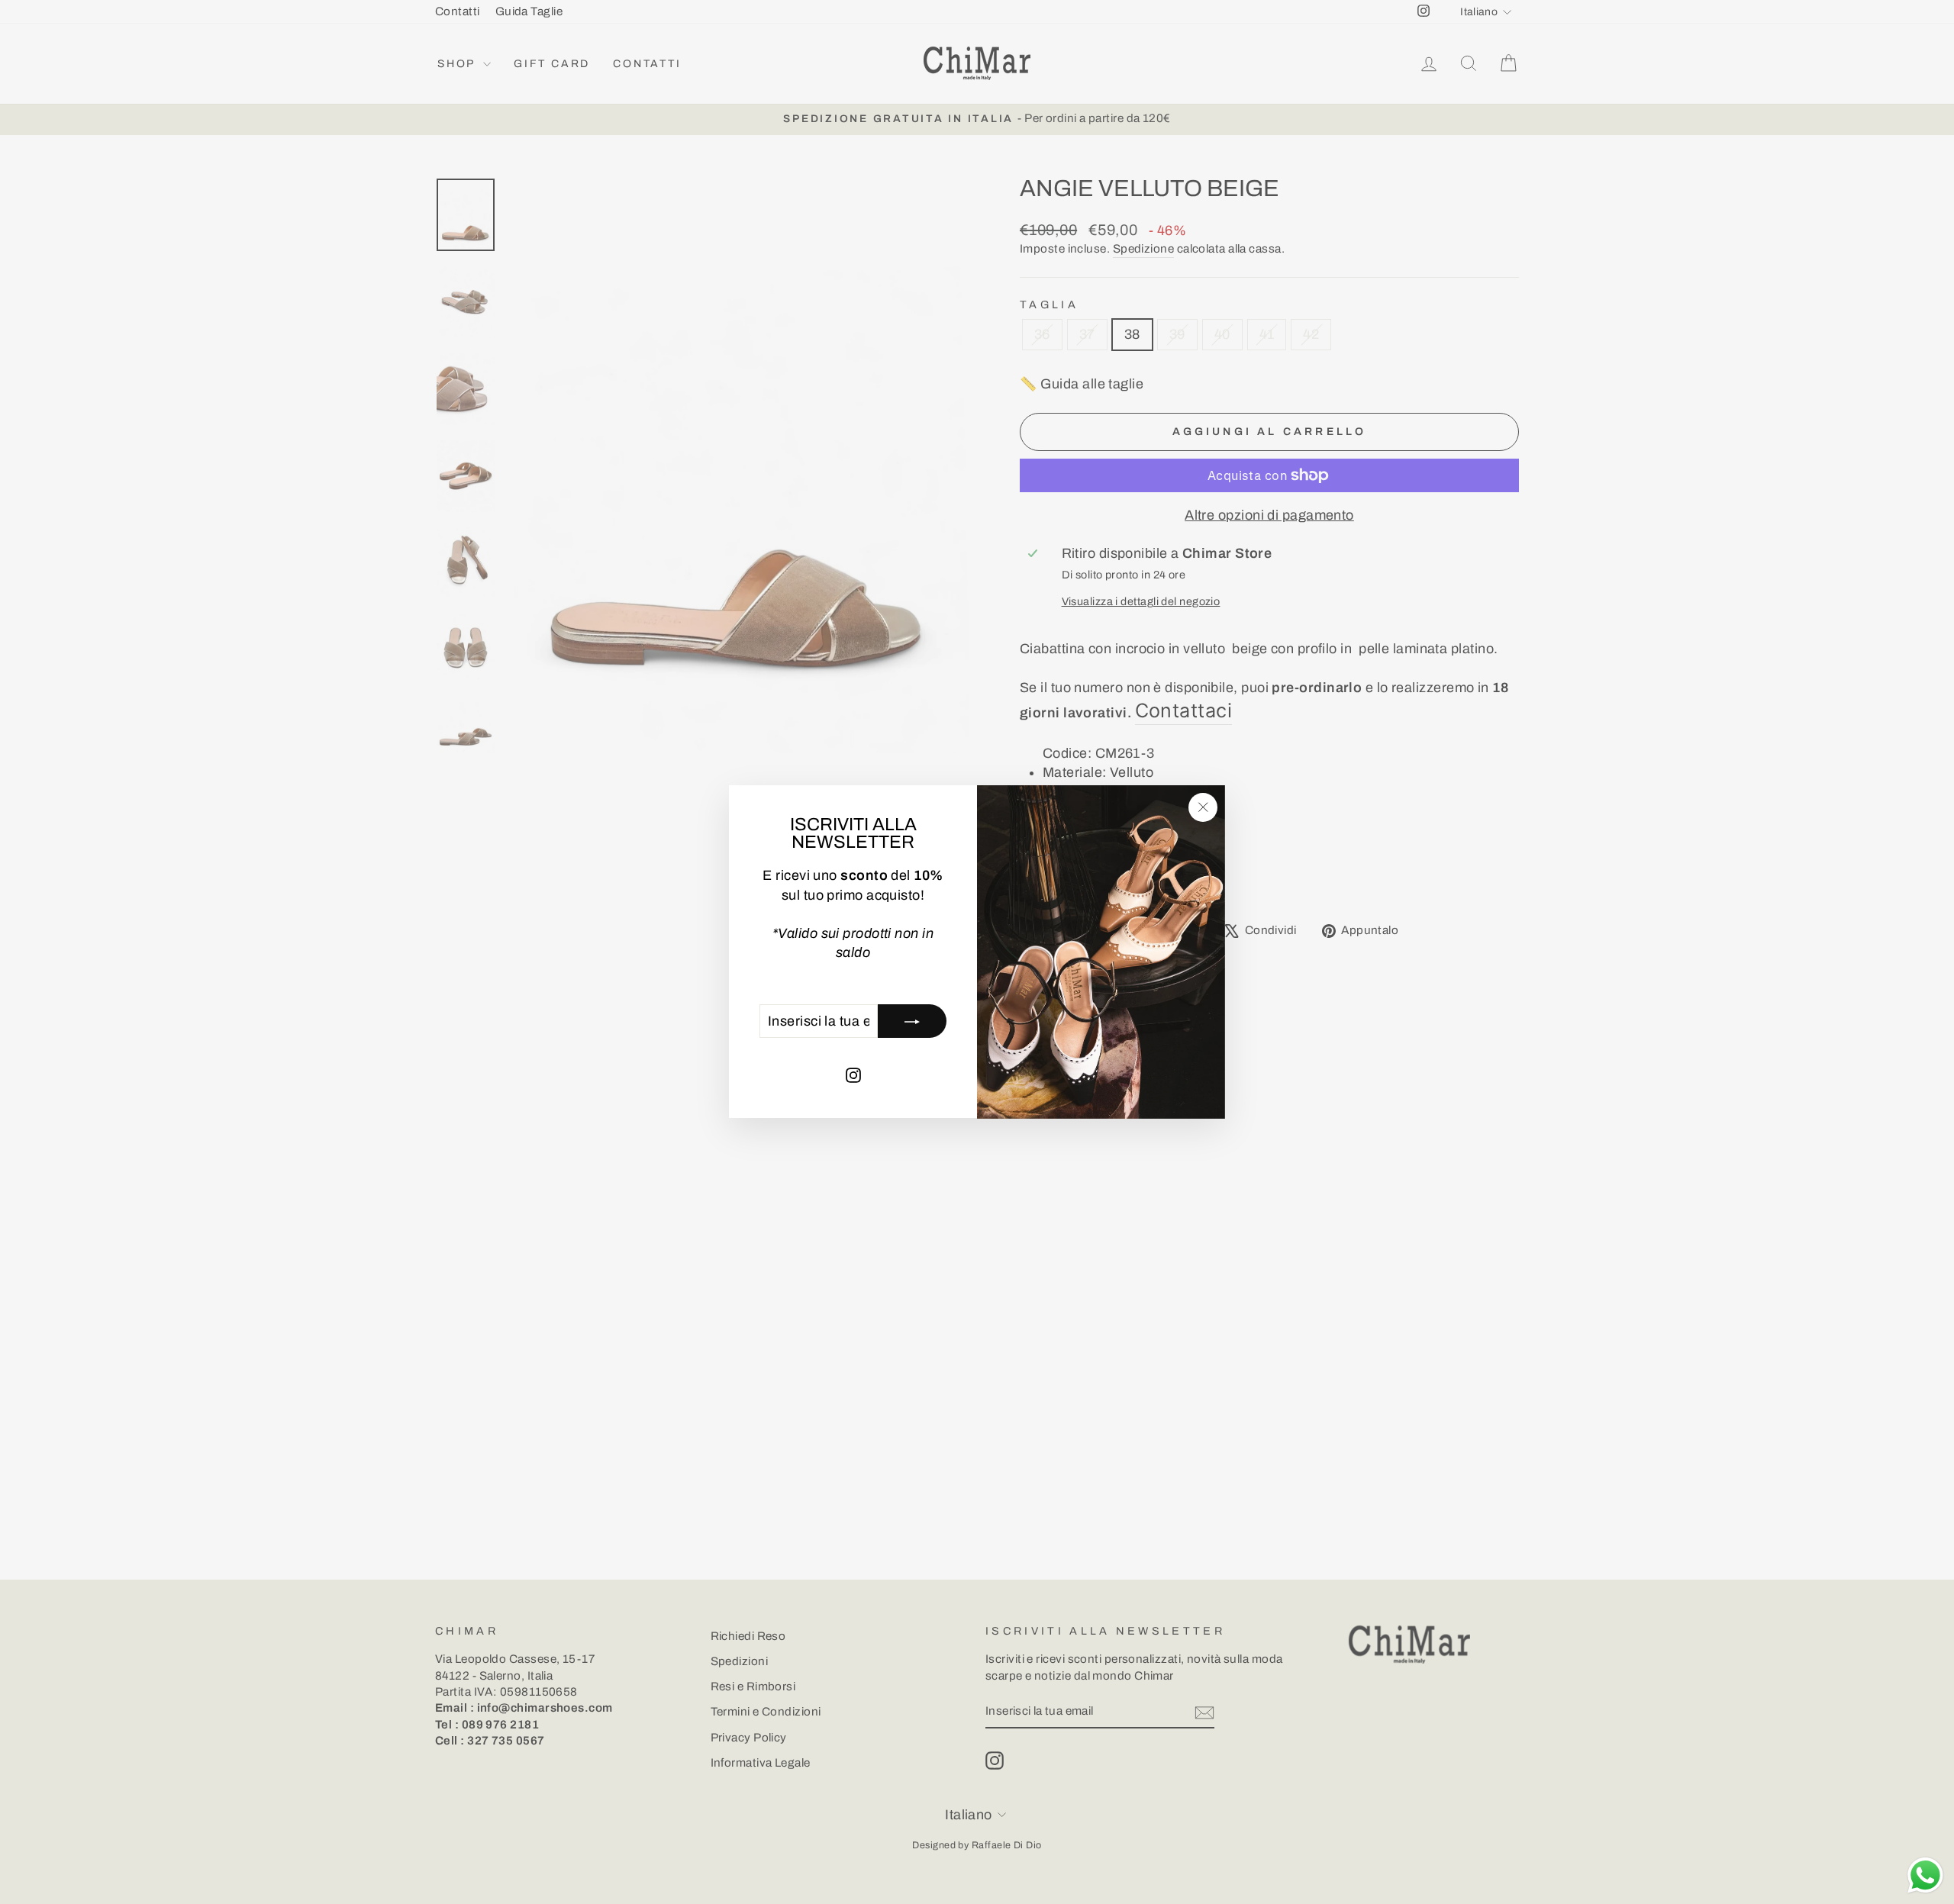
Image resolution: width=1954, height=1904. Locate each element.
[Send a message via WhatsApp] (1925, 1875)
